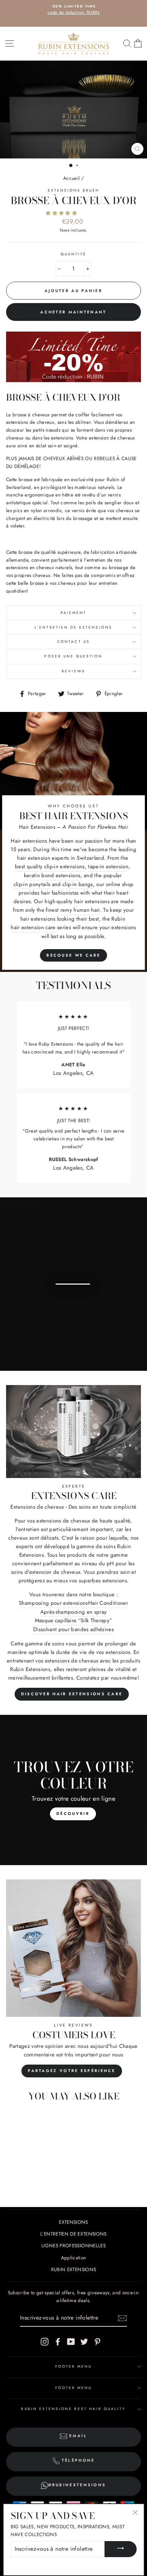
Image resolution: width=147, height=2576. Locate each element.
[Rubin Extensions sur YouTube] (71, 2341)
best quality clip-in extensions (50, 867)
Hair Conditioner (108, 1603)
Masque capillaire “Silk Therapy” (74, 1620)
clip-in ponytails (32, 884)
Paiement (73, 613)
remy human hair (80, 910)
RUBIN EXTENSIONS (73, 2269)
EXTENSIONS (73, 2222)
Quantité (73, 254)
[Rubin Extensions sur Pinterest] (97, 2341)
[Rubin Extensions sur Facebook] (58, 2341)
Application (74, 2258)
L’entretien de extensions (73, 627)
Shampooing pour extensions (54, 1603)
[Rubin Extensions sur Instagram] (45, 2341)
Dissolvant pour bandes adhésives (73, 1629)
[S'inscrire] (122, 2318)
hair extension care (33, 927)
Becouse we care (73, 955)
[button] (62, 213)
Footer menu (74, 2366)
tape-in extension (108, 867)
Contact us (73, 642)
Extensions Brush (74, 190)
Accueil (71, 178)
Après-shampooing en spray (74, 1612)
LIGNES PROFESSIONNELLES (73, 2245)
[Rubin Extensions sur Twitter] (84, 2341)
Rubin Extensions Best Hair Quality (73, 2409)
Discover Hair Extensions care (72, 1694)
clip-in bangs (78, 884)
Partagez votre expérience (72, 2071)
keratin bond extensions (52, 875)
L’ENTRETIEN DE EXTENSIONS (73, 2234)
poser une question (73, 656)
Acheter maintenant (73, 312)
